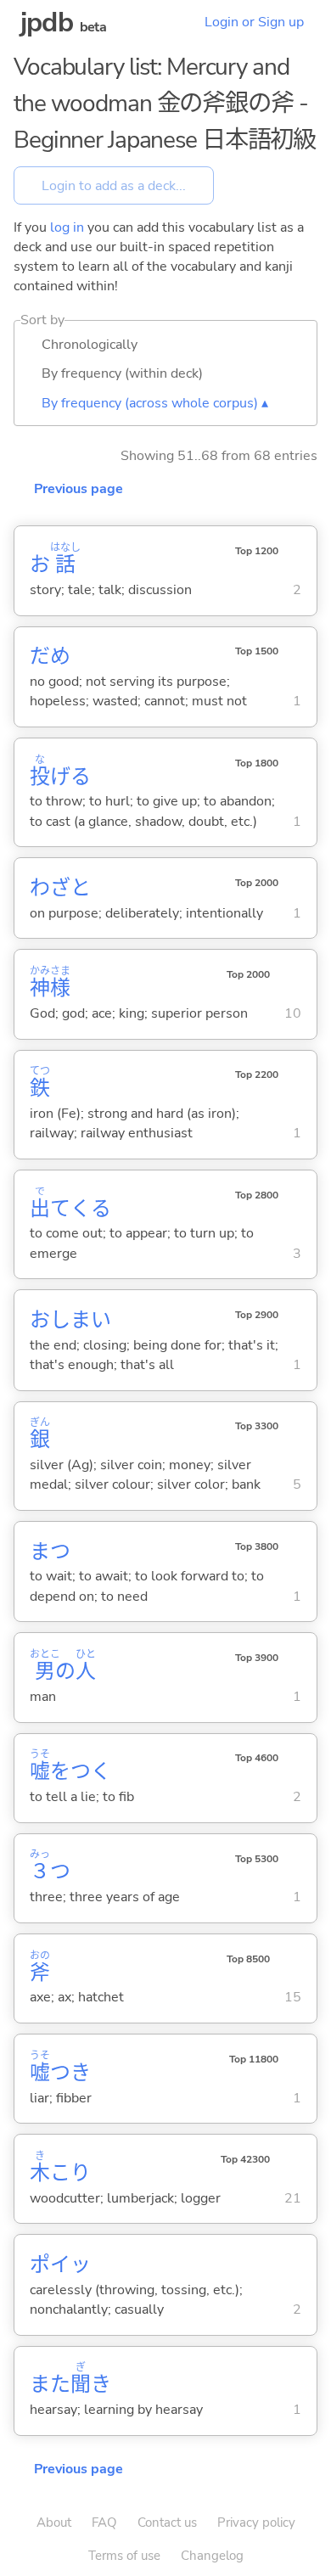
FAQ (104, 2523)
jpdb (47, 22)
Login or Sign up (254, 22)
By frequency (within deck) (122, 373)
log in (67, 227)
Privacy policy (256, 2523)
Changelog (212, 2556)
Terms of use (124, 2556)
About (54, 2523)
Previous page (79, 489)
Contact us (167, 2523)
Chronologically (90, 345)
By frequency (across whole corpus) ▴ (155, 403)
